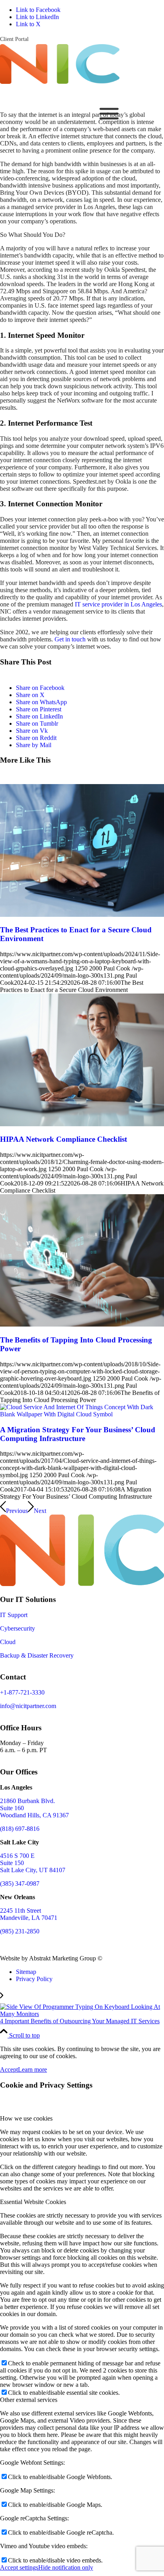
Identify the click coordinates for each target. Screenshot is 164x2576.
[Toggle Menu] (109, 114)
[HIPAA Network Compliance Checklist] (82, 1124)
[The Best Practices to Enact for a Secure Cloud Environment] (82, 915)
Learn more (32, 2070)
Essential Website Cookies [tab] (33, 2202)
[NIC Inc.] (60, 82)
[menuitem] (14, 39)
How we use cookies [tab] (26, 2118)
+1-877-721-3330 (22, 1692)
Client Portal (14, 39)
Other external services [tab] (29, 2400)
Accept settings (19, 2567)
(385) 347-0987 (20, 1884)
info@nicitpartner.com (28, 1706)
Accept (9, 2070)
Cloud (8, 1642)
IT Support (14, 1615)
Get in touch (70, 639)
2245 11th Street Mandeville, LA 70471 (29, 1914)
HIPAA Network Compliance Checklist (63, 1139)
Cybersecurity (18, 1628)
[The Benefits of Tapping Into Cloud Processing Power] (82, 1324)
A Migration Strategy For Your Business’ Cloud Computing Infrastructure (78, 1434)
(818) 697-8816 (20, 1829)
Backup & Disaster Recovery (37, 1655)
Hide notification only (66, 2567)
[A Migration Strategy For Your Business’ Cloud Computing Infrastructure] (82, 1414)
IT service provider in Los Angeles (118, 604)
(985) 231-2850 (20, 1931)
